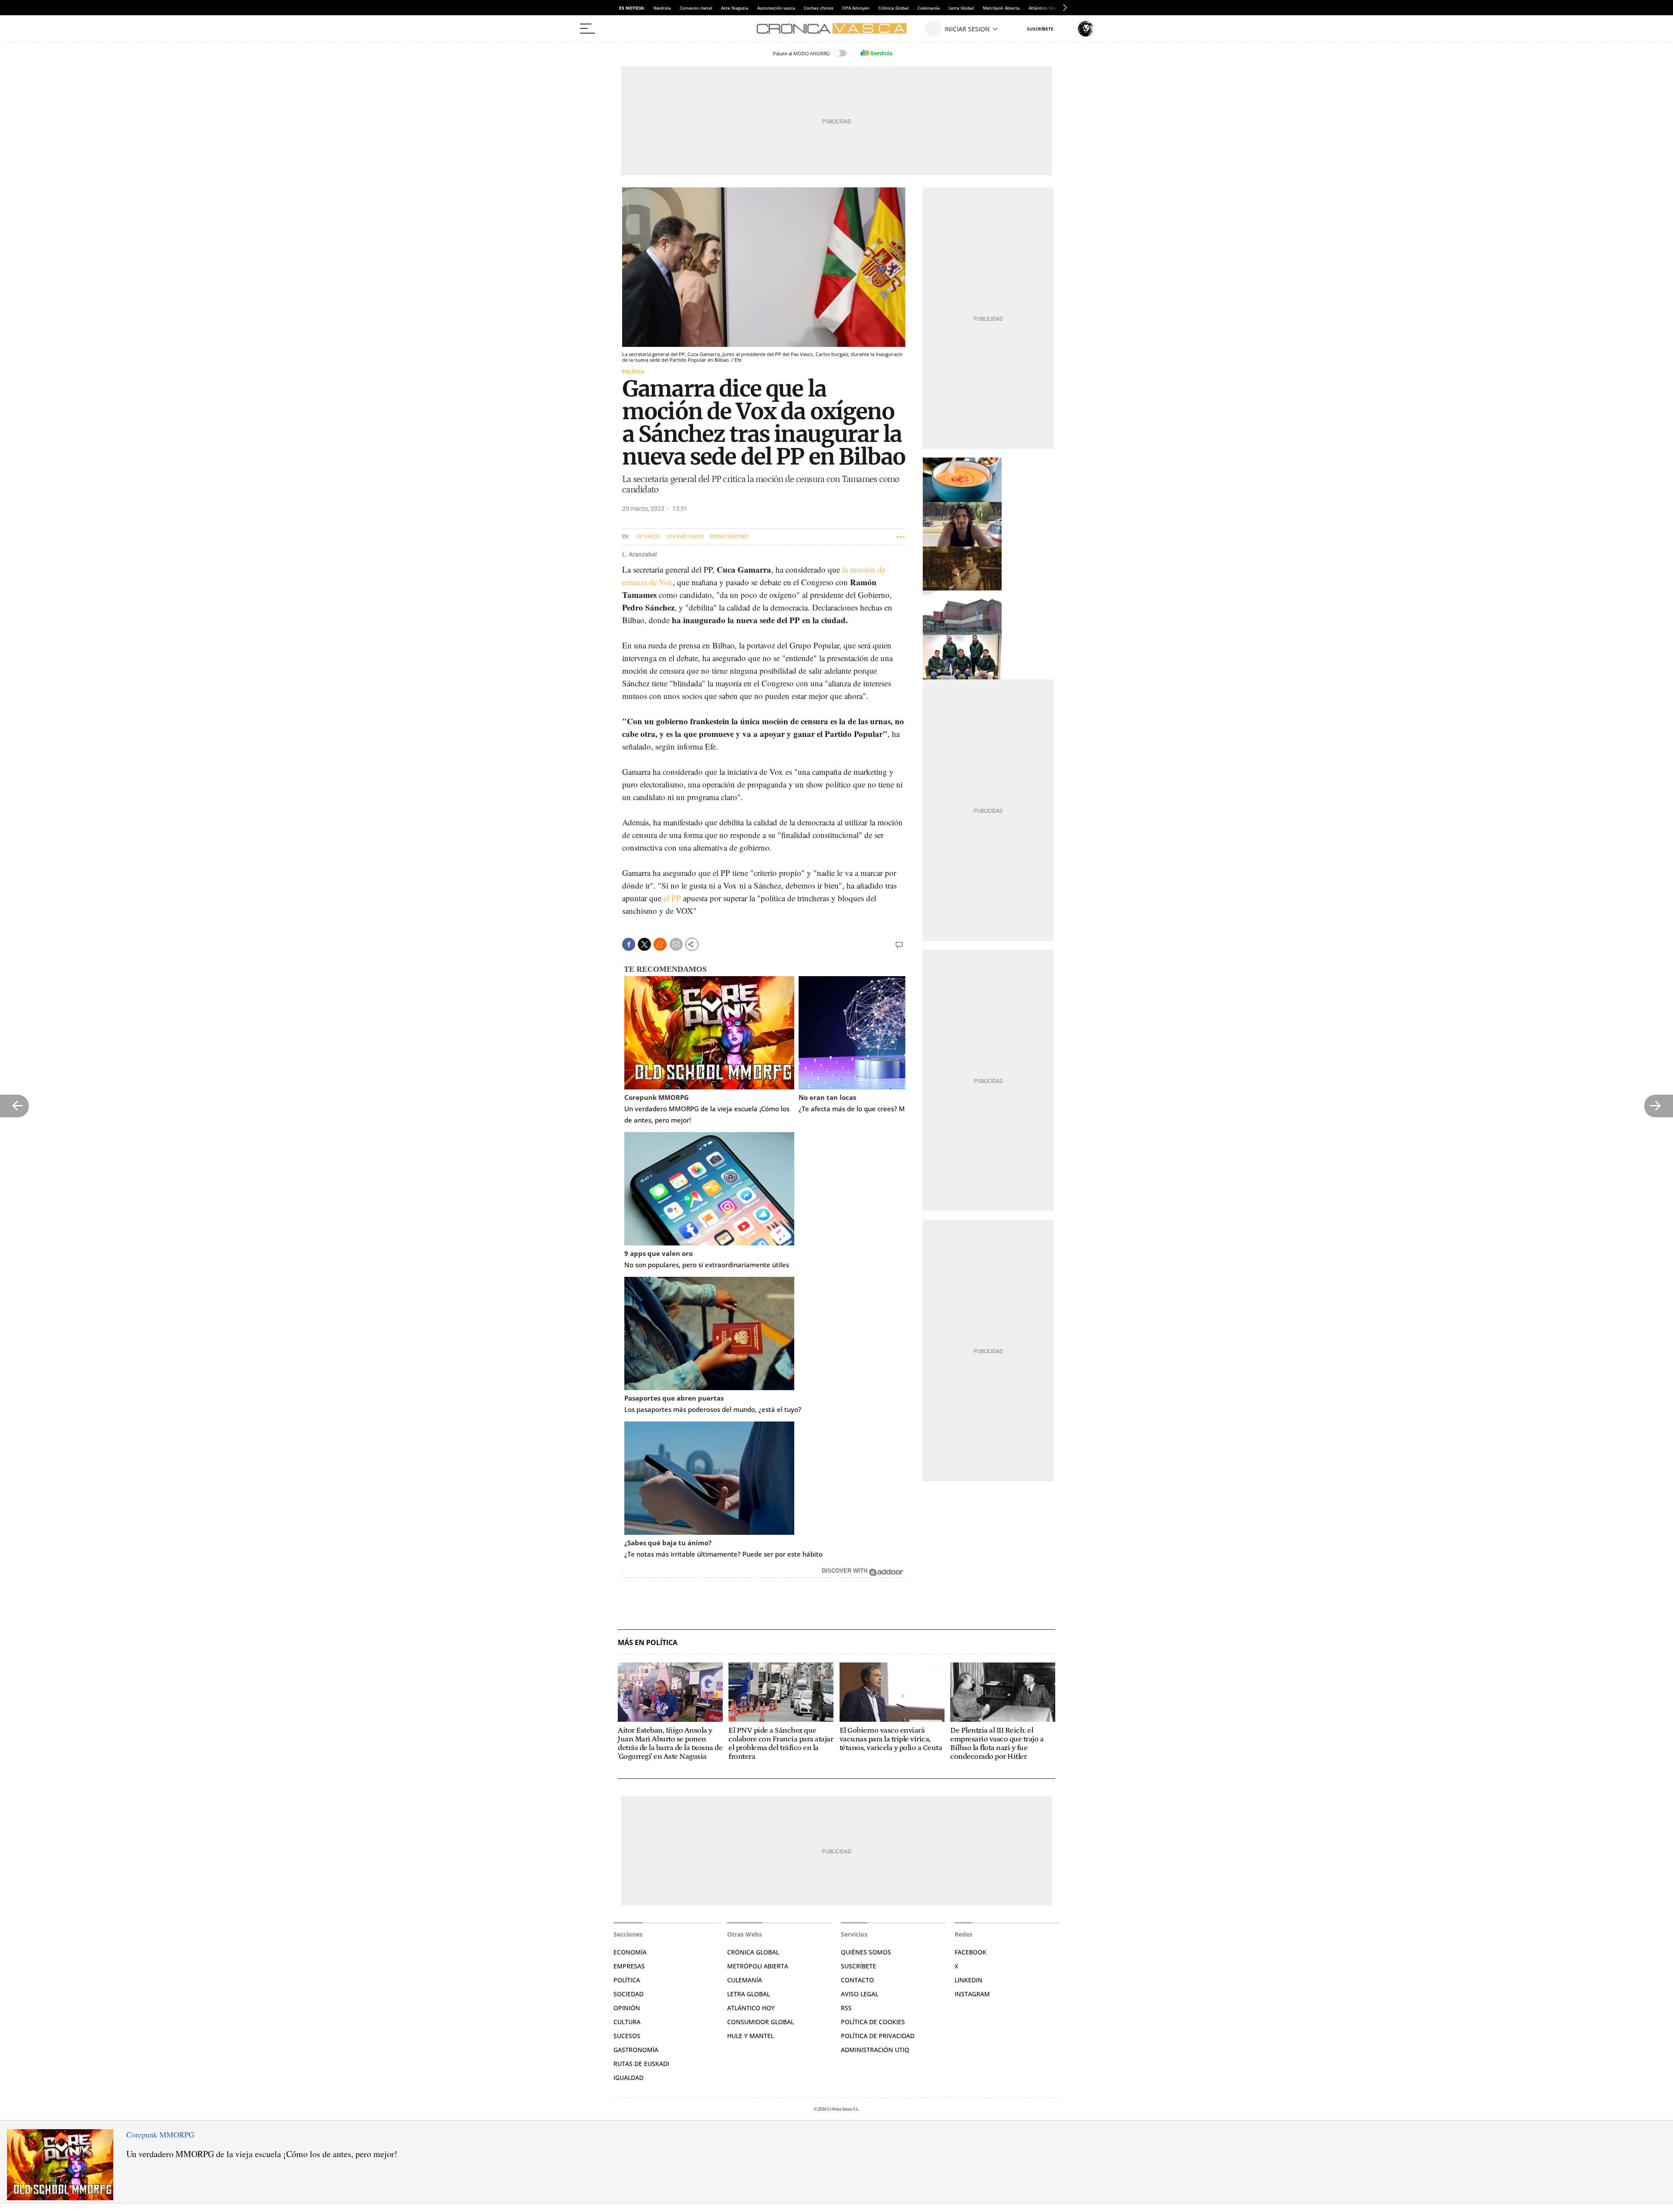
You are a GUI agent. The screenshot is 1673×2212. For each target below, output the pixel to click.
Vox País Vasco (685, 537)
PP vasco (649, 537)
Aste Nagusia (735, 8)
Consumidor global (760, 2022)
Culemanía (929, 8)
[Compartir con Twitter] (644, 944)
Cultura (627, 2022)
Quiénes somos (866, 1952)
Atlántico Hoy (751, 2008)
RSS (846, 2008)
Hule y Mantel (750, 2036)
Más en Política (648, 1643)
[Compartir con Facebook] (629, 944)
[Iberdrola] (876, 53)
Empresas (629, 1966)
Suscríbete (859, 1966)
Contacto (857, 1980)
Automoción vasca (776, 8)
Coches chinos (819, 8)
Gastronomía (636, 2050)
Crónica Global (894, 8)
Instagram (972, 1994)
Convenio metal (696, 8)
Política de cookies (873, 2022)
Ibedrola (662, 8)
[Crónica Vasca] (836, 29)
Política (633, 371)
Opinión (627, 2008)
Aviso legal (860, 1994)
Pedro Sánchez (729, 537)
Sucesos (627, 2036)
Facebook (970, 1952)
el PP (672, 898)
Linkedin (969, 1980)
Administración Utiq (875, 2050)
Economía (630, 1952)
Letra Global (961, 8)
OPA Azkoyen (856, 8)
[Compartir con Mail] (676, 944)
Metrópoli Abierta (1001, 8)
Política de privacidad (878, 2036)
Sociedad (628, 1994)
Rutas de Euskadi (641, 2064)
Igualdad (628, 2078)
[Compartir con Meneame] (660, 944)
